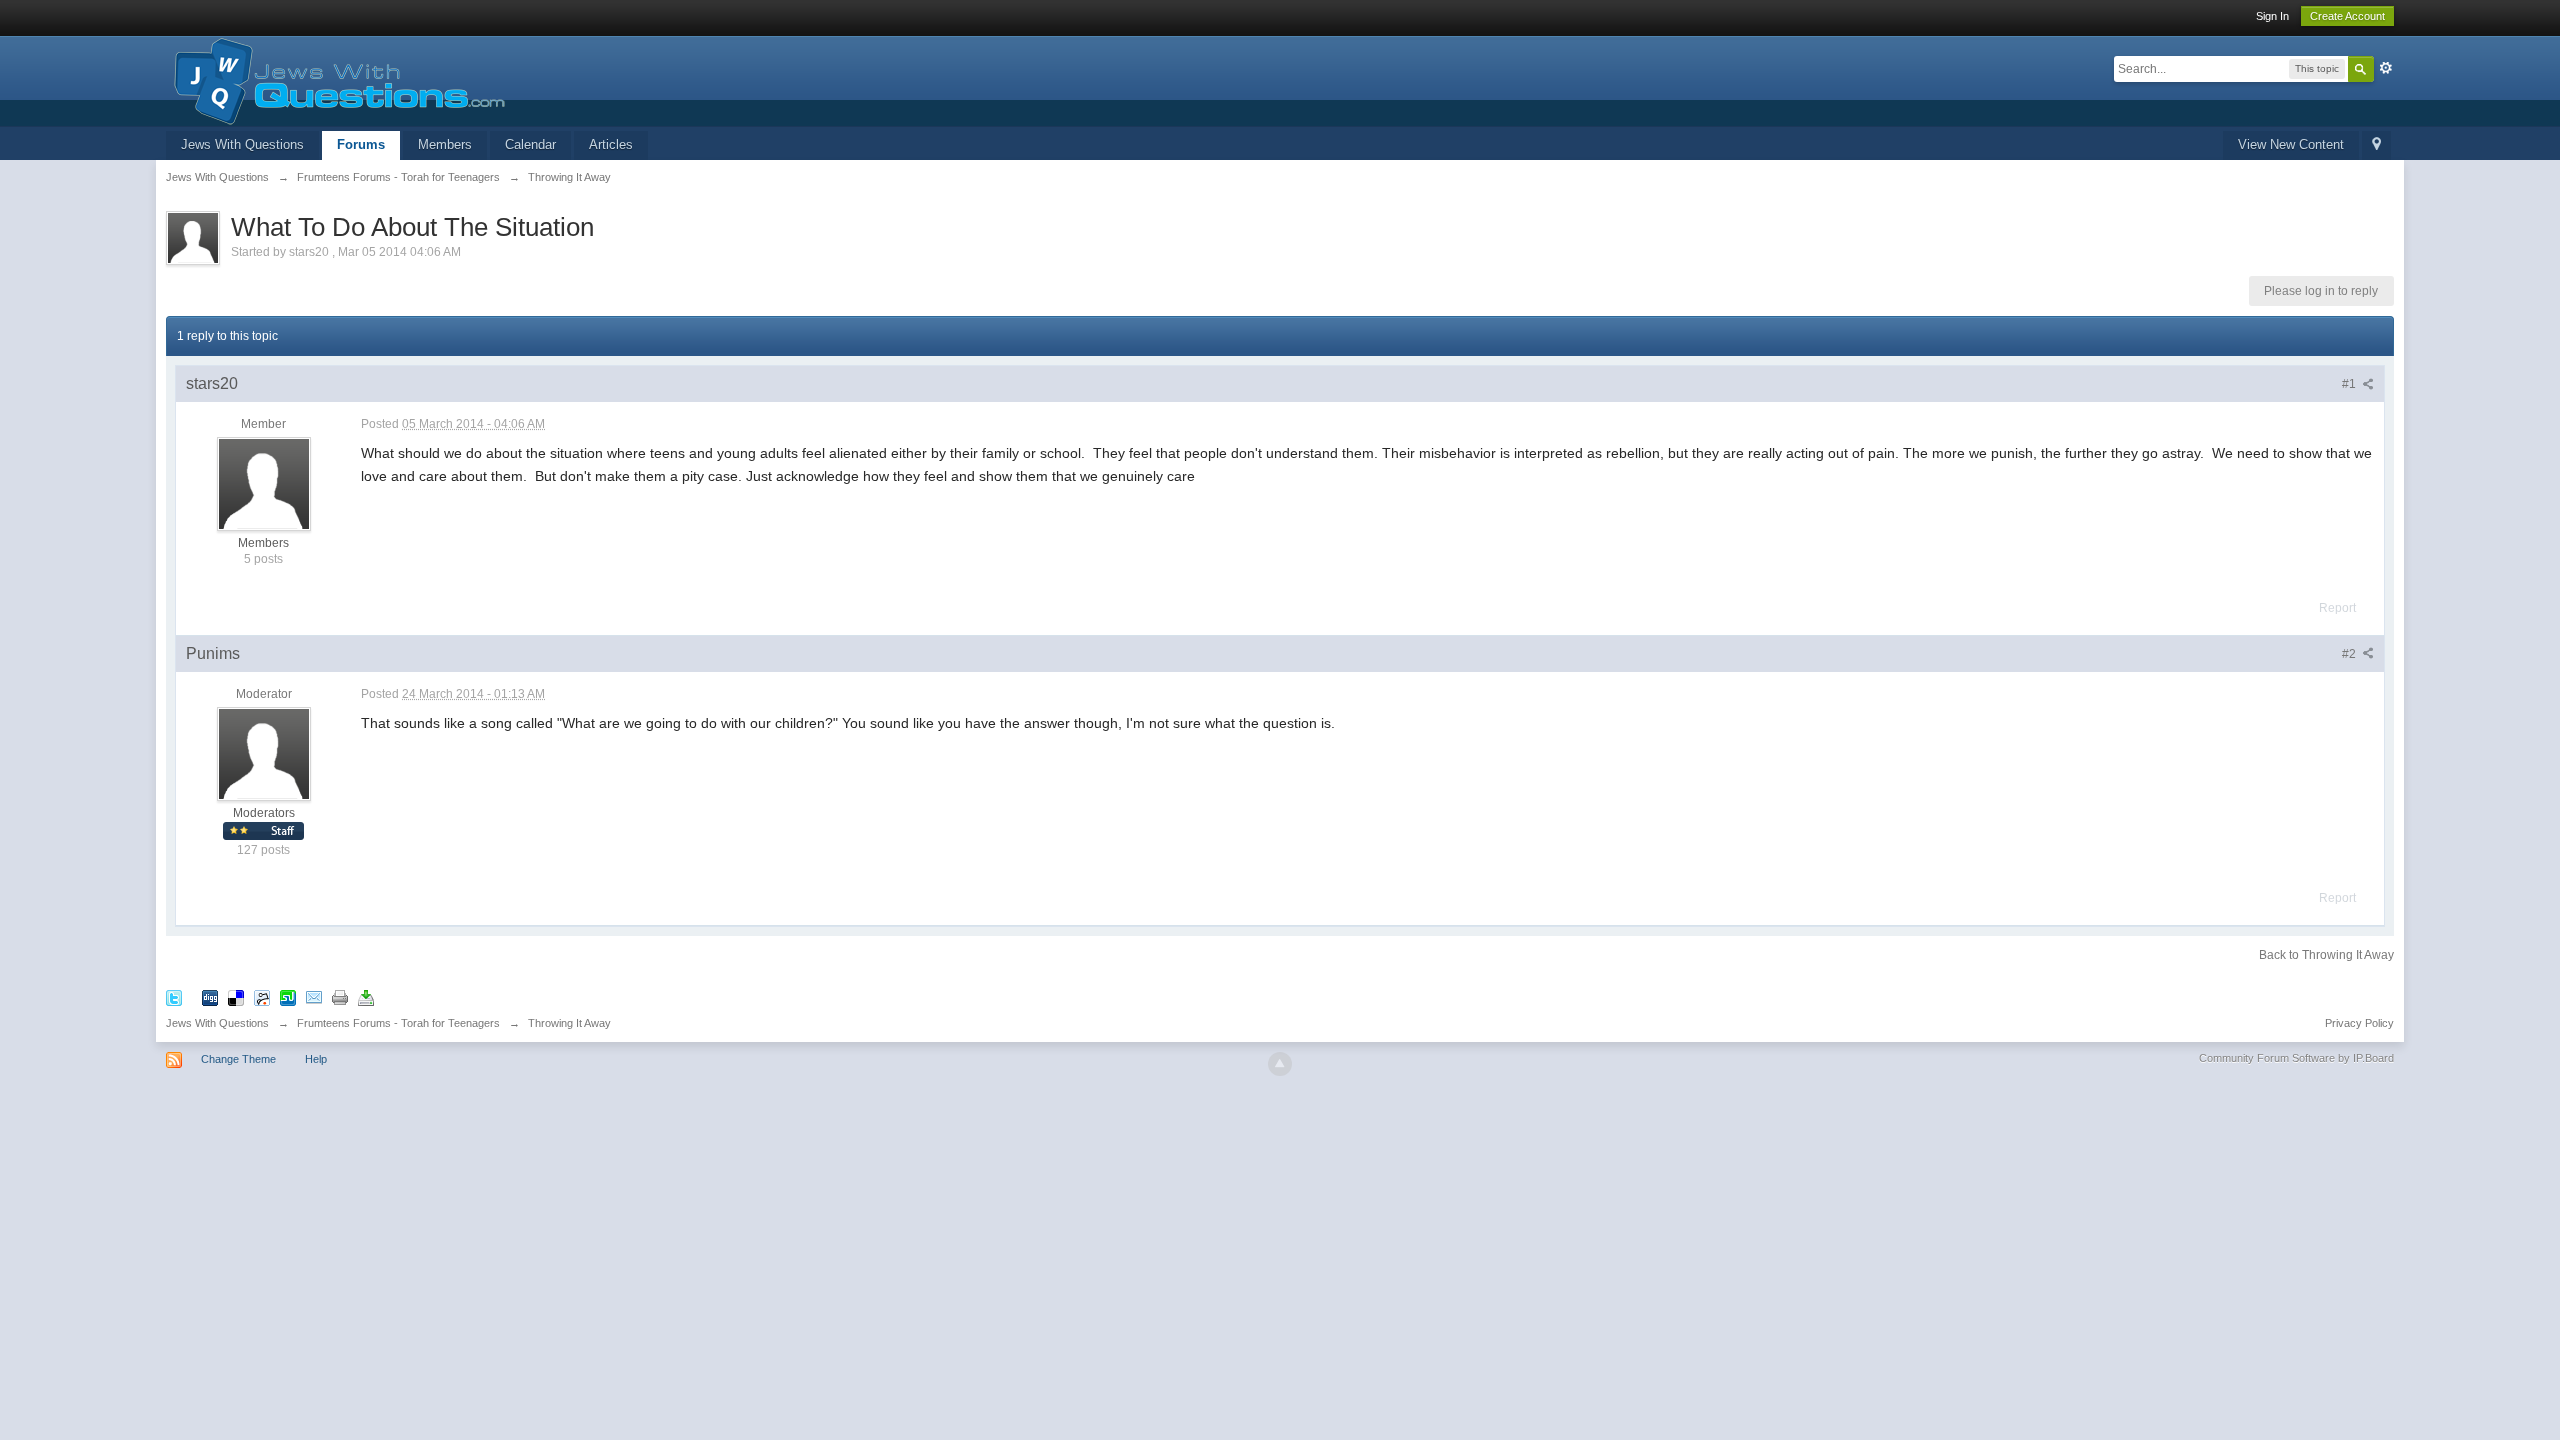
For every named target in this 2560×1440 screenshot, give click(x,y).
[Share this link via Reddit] (262, 997)
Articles (611, 144)
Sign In (2272, 16)
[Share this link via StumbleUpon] (288, 997)
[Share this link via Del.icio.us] (236, 997)
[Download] (366, 997)
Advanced (2386, 68)
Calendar (530, 144)
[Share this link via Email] (314, 997)
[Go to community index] (335, 79)
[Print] (340, 997)
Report (2337, 608)
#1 (2350, 384)
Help (316, 1059)
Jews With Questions (242, 144)
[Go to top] (1280, 1064)
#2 (2350, 654)
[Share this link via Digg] (210, 997)
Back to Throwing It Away (2326, 955)
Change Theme (238, 1059)
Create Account (2347, 16)
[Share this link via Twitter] (174, 997)
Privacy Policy (2359, 1023)
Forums (361, 144)
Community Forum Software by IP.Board (2296, 1058)
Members (445, 144)
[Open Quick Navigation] (2376, 145)
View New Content (2291, 144)
